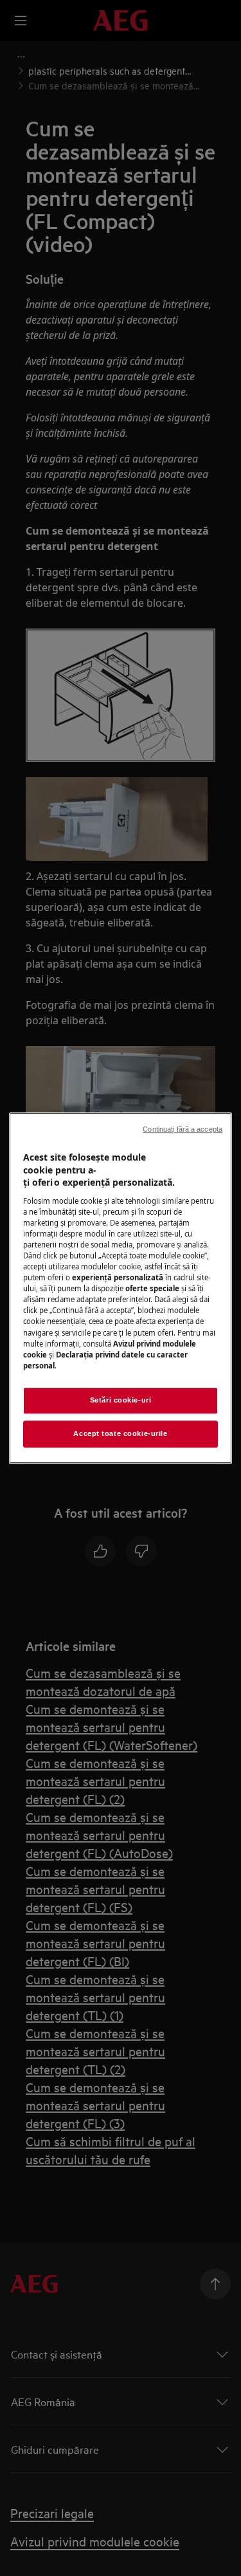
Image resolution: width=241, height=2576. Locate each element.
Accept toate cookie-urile (120, 1433)
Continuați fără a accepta (183, 1129)
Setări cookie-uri (121, 1400)
